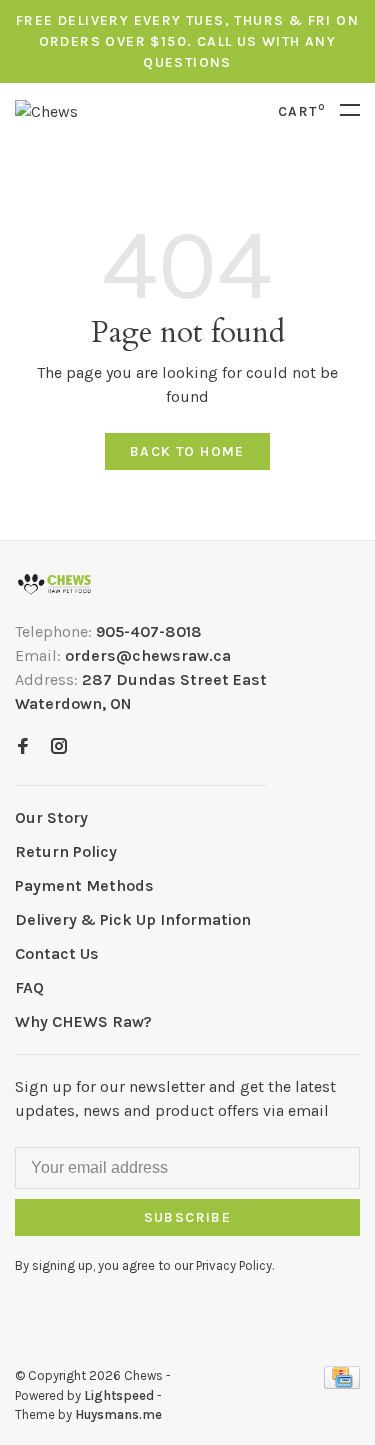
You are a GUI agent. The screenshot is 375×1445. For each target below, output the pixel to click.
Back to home (187, 451)
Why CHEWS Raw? (83, 1021)
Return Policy (66, 851)
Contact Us (57, 953)
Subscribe (188, 1217)
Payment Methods (84, 885)
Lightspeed (119, 1395)
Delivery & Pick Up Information (133, 919)
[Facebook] (23, 747)
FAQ (29, 987)
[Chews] (54, 584)
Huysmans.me (118, 1414)
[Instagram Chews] (59, 747)
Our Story (51, 817)
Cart (301, 111)
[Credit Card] (342, 1383)
